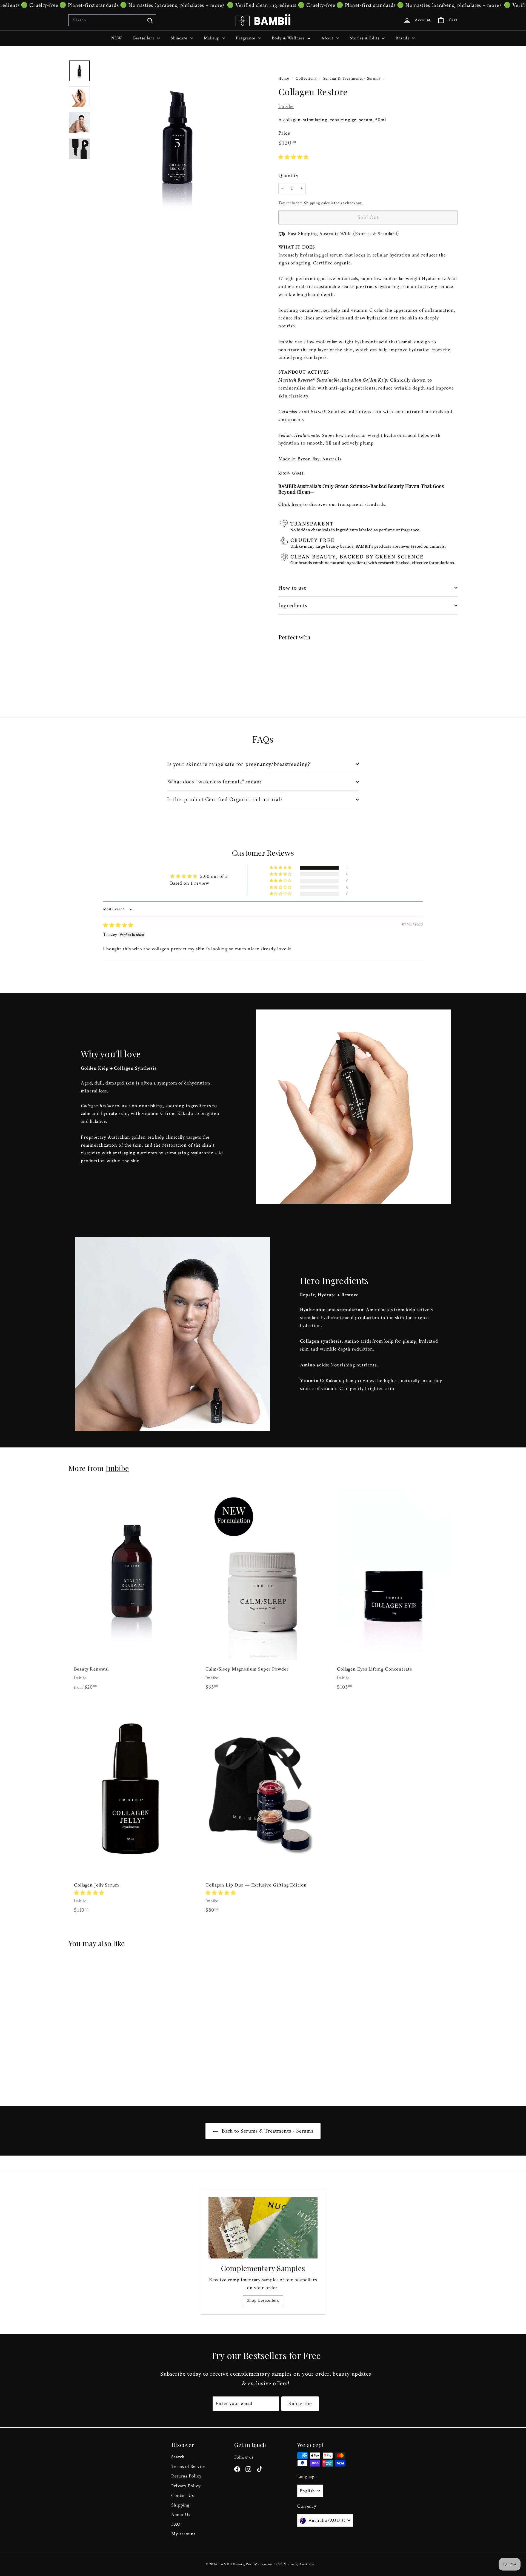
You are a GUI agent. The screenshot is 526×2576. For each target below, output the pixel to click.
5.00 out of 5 (214, 876)
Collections (307, 78)
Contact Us (183, 2496)
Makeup (212, 38)
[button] (294, 157)
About (328, 38)
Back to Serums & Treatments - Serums (267, 2131)
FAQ (176, 2524)
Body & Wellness (289, 38)
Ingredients (293, 605)
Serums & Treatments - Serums (352, 78)
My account (183, 2534)
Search (178, 2457)
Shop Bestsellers (263, 2300)
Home (284, 78)
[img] (118, 925)
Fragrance (246, 38)
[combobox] (112, 20)
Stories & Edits (365, 38)
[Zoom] (177, 143)
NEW (117, 38)
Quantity (288, 176)
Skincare (180, 38)
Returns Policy (186, 2476)
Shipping (312, 203)
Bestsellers (144, 38)
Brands (403, 38)
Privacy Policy (186, 2486)
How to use (293, 588)
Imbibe (286, 106)
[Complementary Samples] (263, 2228)
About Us (181, 2515)
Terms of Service (188, 2467)
